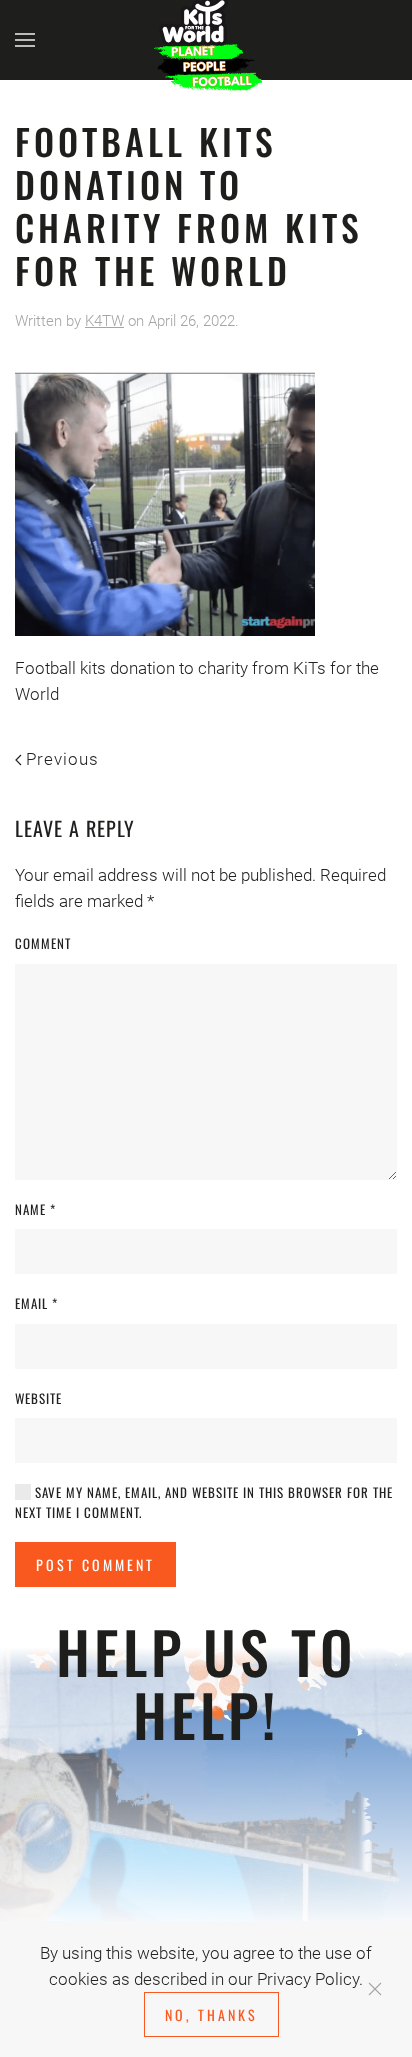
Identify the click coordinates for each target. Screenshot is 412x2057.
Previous (62, 759)
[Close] (375, 1989)
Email (36, 1303)
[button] (25, 40)
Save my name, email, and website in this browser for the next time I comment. (204, 1502)
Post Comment (95, 1564)
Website (38, 1398)
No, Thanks (211, 2014)
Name (35, 1209)
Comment (43, 943)
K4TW (104, 321)
